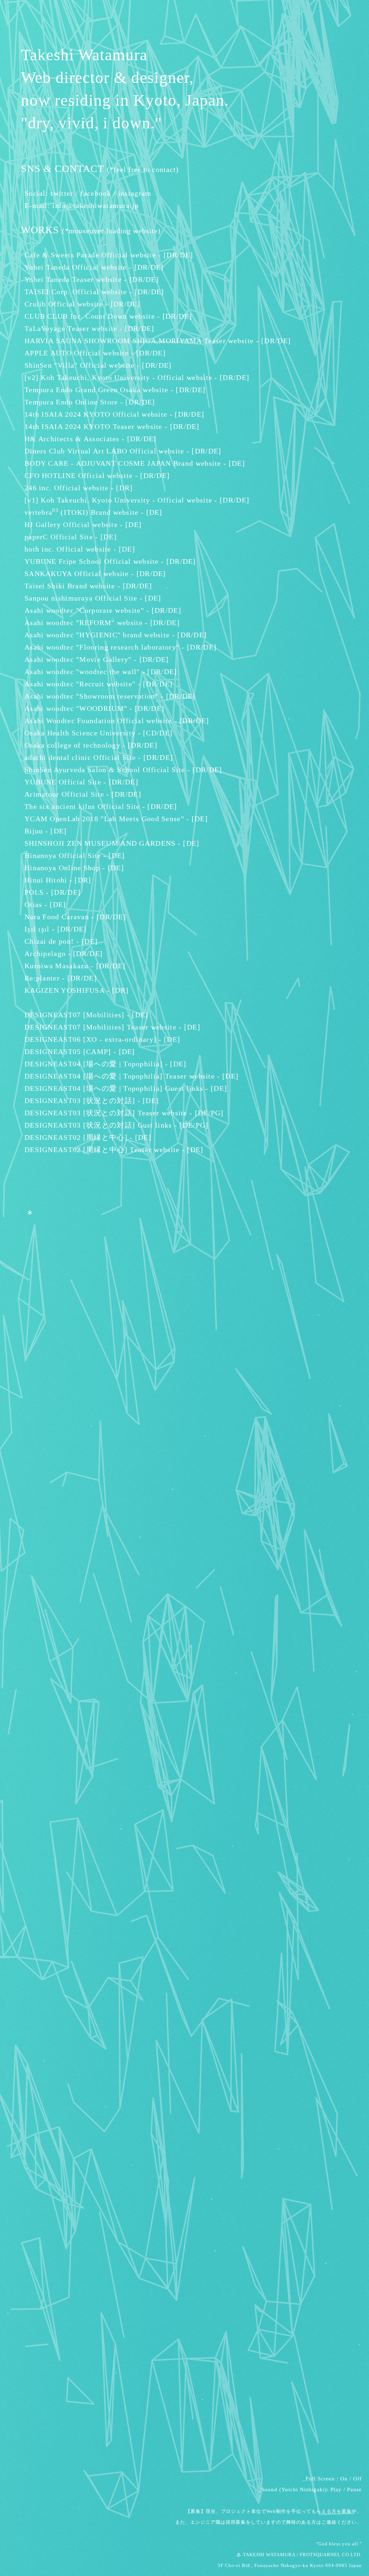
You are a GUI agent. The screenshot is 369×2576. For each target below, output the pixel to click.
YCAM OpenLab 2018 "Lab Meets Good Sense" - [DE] (116, 819)
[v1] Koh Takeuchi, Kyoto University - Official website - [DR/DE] (137, 500)
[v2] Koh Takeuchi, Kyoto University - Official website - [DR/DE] (137, 377)
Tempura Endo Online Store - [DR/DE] (90, 402)
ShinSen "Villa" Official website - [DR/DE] (98, 365)
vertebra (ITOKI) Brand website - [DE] (94, 512)
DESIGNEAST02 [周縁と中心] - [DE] (88, 1137)
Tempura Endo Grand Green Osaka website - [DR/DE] (115, 390)
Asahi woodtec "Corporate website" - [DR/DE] (103, 610)
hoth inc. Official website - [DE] (80, 549)
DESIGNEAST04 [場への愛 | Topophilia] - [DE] (106, 1064)
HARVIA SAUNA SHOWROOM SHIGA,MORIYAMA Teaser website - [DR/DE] (158, 341)
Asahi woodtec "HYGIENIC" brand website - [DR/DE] (116, 635)
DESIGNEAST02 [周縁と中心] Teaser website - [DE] (114, 1150)
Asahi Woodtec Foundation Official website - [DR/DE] (117, 721)
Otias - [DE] (45, 904)
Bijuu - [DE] (46, 831)
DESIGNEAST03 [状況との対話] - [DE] (92, 1101)
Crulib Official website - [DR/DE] (82, 304)
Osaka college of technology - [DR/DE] (91, 745)
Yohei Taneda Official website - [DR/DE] (94, 267)
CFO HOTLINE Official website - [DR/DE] (97, 475)
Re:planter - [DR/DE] (61, 978)
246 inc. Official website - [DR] (79, 488)
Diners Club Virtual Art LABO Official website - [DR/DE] (123, 451)
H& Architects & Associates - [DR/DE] (91, 439)
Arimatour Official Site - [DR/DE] (83, 794)
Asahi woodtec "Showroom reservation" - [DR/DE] (110, 696)
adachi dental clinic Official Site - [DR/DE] (99, 757)
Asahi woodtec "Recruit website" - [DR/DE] (99, 684)
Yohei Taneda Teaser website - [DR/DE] (92, 279)
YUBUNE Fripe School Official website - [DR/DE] (110, 561)
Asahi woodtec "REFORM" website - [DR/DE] (102, 623)
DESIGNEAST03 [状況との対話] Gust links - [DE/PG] (117, 1125)
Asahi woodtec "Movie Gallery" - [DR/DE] (97, 659)
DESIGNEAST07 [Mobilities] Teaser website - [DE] (112, 1027)
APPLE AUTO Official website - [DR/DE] (95, 353)
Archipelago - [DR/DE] (64, 953)
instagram (135, 193)
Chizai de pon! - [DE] (61, 941)
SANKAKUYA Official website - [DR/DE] (95, 574)
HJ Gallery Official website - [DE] (83, 525)
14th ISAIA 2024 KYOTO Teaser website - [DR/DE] (112, 426)
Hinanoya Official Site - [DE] (75, 855)
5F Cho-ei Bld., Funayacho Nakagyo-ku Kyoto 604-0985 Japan (290, 2565)
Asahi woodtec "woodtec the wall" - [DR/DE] (101, 672)
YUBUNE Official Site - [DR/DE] (81, 782)
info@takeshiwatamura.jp (95, 205)
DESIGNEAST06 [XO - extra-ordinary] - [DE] (102, 1039)
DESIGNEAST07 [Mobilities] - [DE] (86, 1015)
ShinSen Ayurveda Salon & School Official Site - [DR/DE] (123, 770)
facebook (95, 193)
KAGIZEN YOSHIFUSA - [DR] (77, 990)
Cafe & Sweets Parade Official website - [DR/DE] (109, 255)
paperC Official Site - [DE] (71, 537)
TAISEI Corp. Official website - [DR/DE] (94, 292)
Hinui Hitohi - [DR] (58, 880)
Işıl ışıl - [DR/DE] (56, 929)
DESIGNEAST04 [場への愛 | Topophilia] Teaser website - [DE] (132, 1076)
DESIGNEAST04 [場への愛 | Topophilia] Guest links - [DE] (126, 1088)
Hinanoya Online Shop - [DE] (74, 868)
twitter (62, 193)
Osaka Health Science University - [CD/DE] (99, 733)
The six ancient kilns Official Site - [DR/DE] (101, 806)
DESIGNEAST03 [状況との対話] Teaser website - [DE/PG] (124, 1113)
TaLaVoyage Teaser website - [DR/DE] (90, 328)
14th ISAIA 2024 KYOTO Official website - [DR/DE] (114, 414)
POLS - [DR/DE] (53, 892)
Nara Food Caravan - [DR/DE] (75, 917)
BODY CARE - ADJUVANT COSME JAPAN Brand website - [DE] (135, 463)
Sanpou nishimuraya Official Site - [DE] (93, 598)
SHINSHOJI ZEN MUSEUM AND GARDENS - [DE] (112, 843)
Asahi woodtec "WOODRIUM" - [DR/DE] (94, 708)
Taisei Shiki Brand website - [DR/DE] (88, 586)
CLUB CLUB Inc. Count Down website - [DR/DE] (108, 316)
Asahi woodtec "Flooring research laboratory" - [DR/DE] (121, 647)
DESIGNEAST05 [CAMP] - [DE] (80, 1052)
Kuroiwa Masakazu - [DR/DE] (75, 966)
